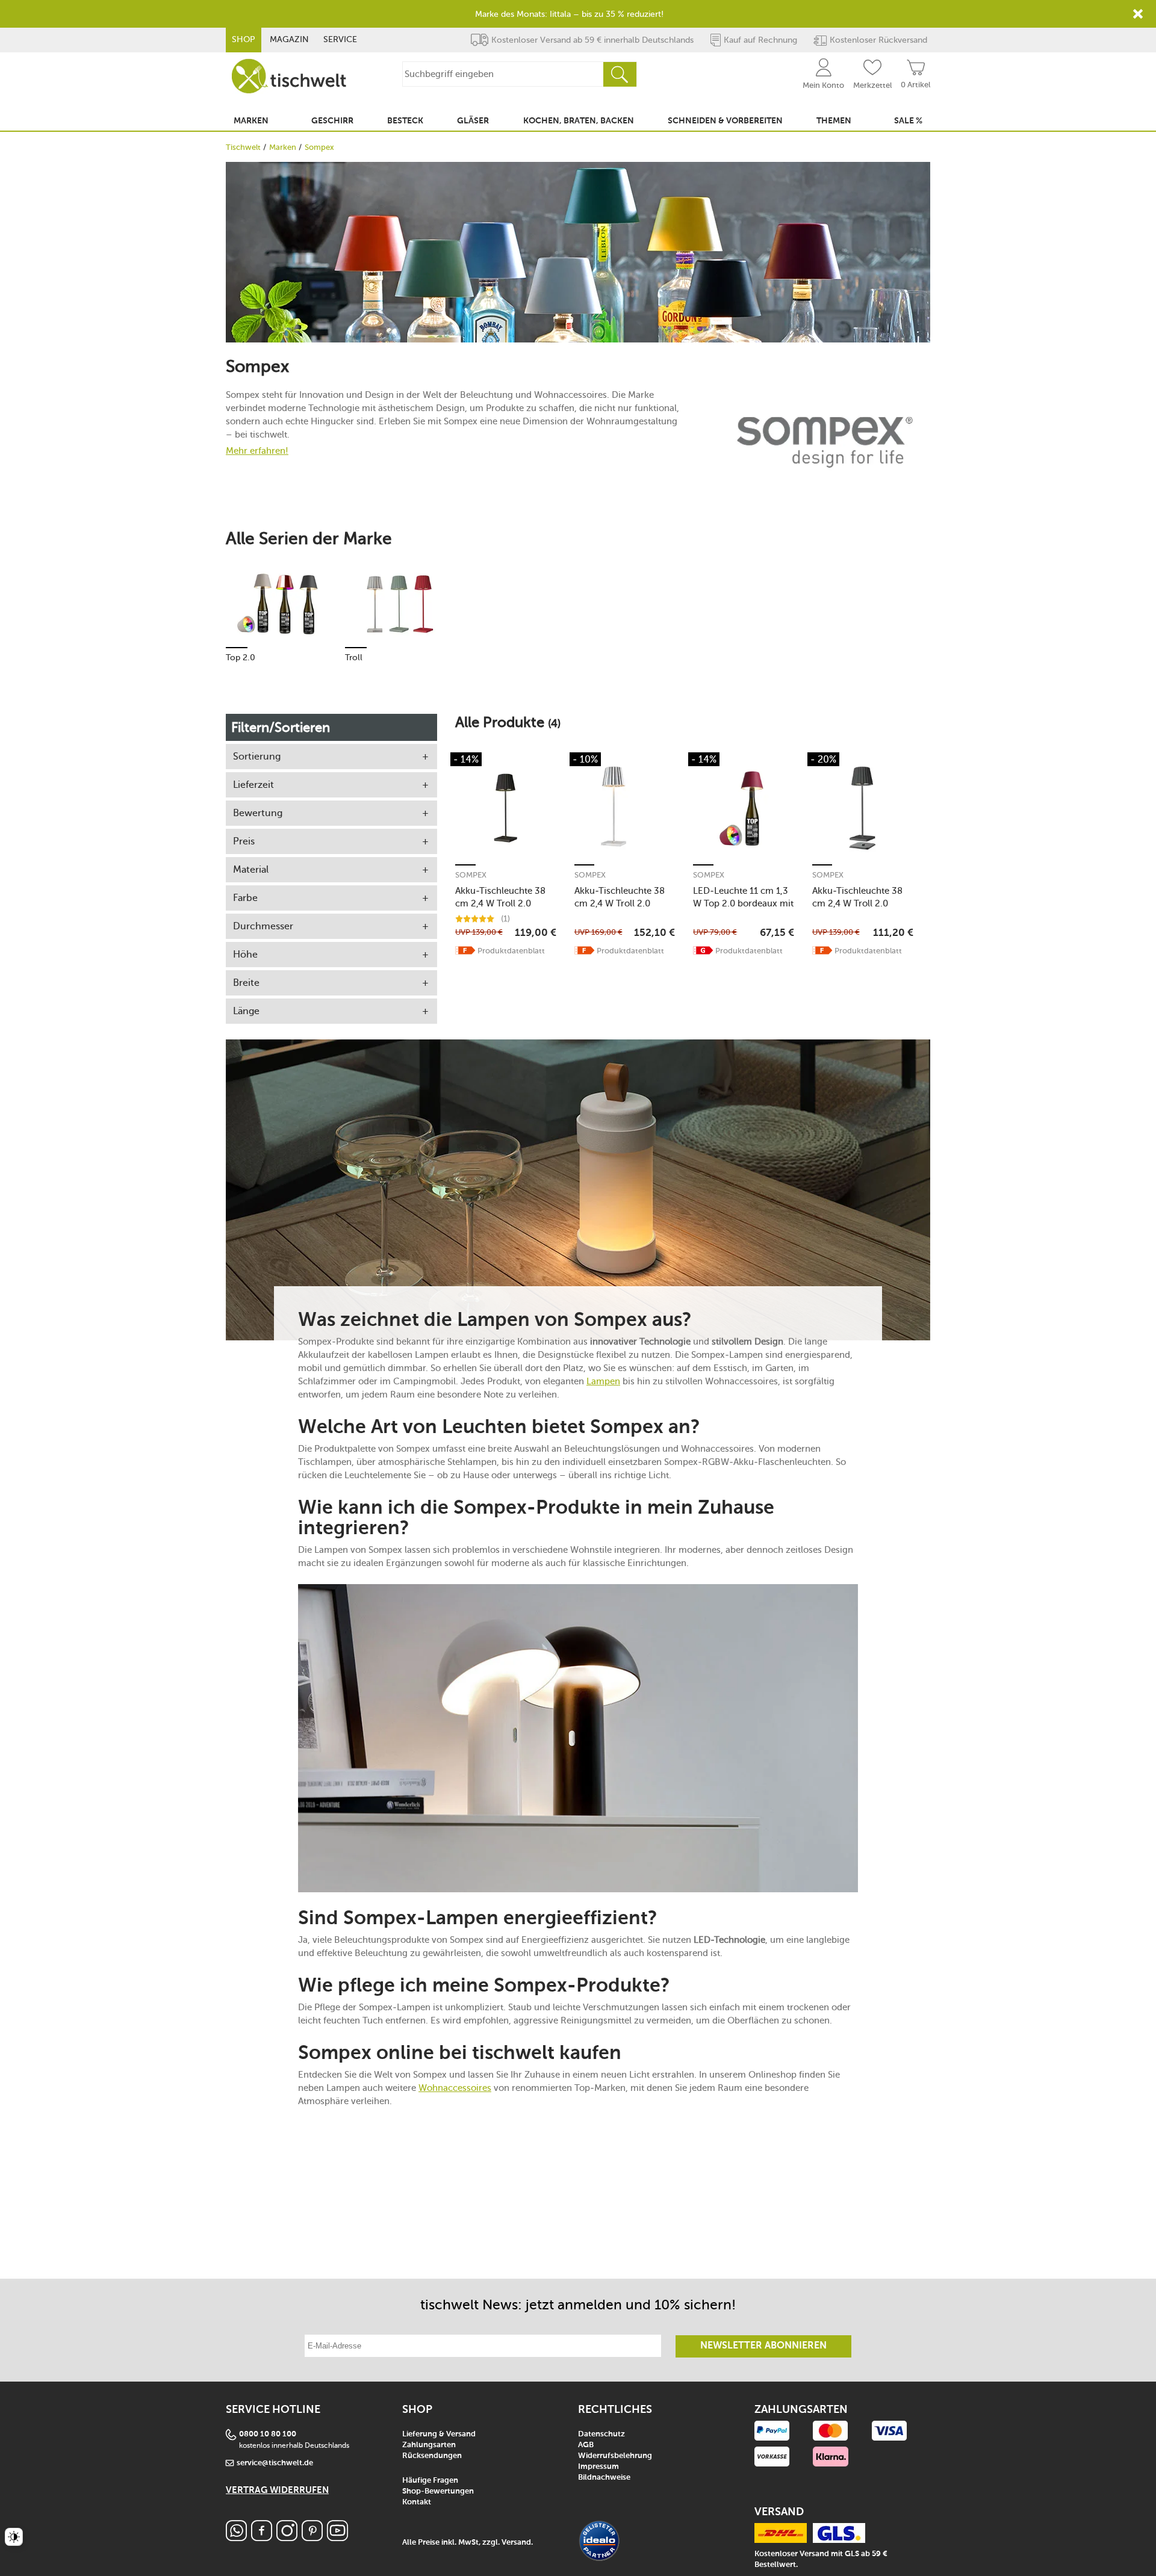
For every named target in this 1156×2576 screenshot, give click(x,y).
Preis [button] (244, 841)
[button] (465, 950)
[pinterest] (312, 2538)
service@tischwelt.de (275, 2463)
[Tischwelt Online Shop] (289, 76)
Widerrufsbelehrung (615, 2456)
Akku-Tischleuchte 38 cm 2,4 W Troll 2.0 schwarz (500, 897)
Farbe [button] (245, 898)
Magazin (289, 39)
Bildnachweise (604, 2478)
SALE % (908, 121)
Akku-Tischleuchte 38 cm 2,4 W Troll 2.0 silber (620, 897)
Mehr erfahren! (257, 450)
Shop (244, 39)
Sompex (471, 875)
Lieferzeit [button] (253, 785)
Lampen (603, 1381)
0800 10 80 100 (268, 2434)
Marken (283, 147)
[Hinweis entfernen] (1138, 14)
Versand (516, 2543)
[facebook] (262, 2538)
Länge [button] (246, 1011)
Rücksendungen (432, 2456)
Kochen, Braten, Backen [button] (579, 121)
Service (340, 39)
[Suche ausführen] (620, 74)
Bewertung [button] (258, 813)
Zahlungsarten (429, 2445)
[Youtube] (337, 2538)
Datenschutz (601, 2434)
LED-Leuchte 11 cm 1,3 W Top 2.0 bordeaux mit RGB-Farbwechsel (743, 897)
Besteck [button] (405, 121)
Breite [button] (246, 983)
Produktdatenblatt (511, 951)
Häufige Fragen (430, 2481)
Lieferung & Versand (439, 2434)
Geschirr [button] (332, 121)
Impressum (598, 2467)
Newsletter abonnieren (763, 2346)
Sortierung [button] (257, 756)
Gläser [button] (473, 121)
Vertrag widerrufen (277, 2490)
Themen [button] (834, 121)
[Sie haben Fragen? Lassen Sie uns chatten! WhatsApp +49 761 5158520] (236, 2538)
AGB (586, 2445)
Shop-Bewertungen (438, 2491)
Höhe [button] (245, 954)
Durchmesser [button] (263, 926)
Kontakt (417, 2502)
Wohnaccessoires (455, 2088)
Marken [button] (251, 121)
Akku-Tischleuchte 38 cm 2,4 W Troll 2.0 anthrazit (857, 897)
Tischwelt (243, 147)
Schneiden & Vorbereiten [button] (725, 121)
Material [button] (251, 869)
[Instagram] (287, 2538)
